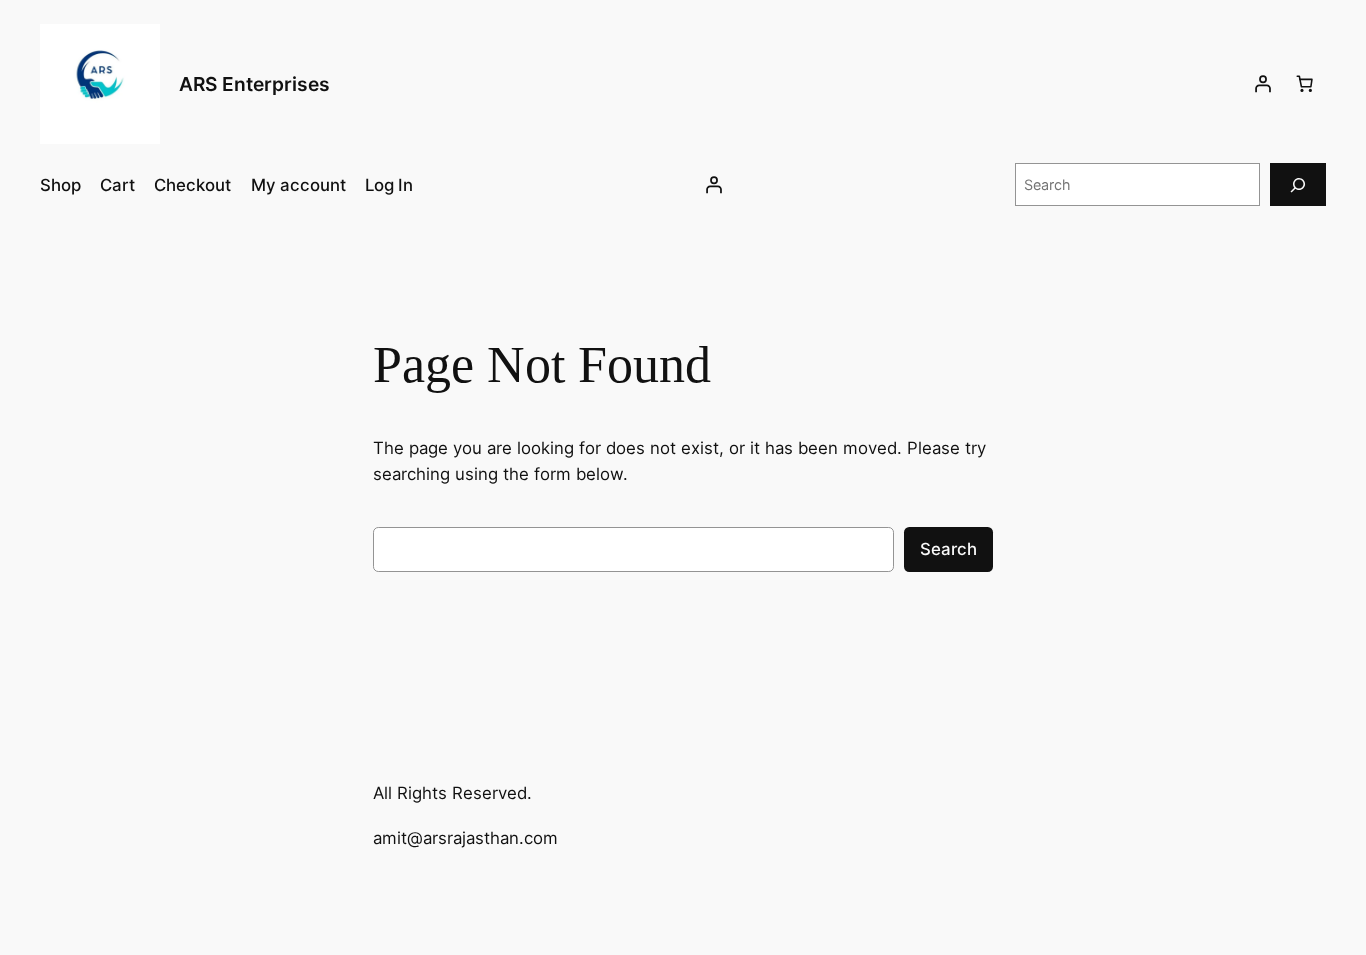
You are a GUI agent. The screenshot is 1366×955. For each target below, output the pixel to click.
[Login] (1263, 84)
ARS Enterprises (254, 84)
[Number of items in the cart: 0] (1305, 84)
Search (948, 549)
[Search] (1298, 184)
